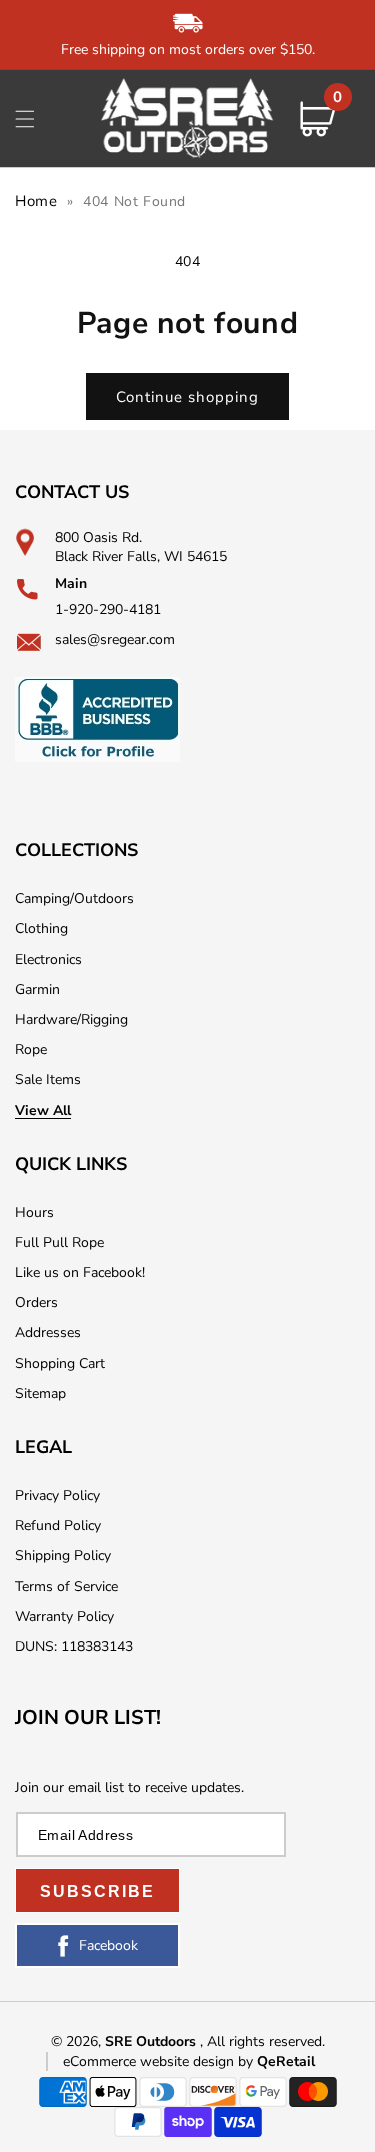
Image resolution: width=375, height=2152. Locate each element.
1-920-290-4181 (108, 609)
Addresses (48, 1332)
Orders (36, 1302)
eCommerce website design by (160, 2061)
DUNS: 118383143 (74, 1646)
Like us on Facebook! (80, 1272)
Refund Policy (58, 1525)
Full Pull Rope (59, 1242)
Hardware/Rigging (71, 1019)
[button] (25, 119)
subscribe (97, 1891)
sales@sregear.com (115, 639)
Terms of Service (66, 1586)
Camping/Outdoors (74, 898)
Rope (31, 1049)
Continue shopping (187, 397)
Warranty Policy (64, 1616)
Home (36, 201)
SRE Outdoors (150, 2041)
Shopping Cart (60, 1363)
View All (43, 1110)
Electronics (48, 959)
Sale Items (48, 1079)
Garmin (37, 989)
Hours (34, 1212)
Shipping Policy (63, 1555)
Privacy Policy (57, 1495)
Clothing (41, 928)
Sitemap (40, 1393)
